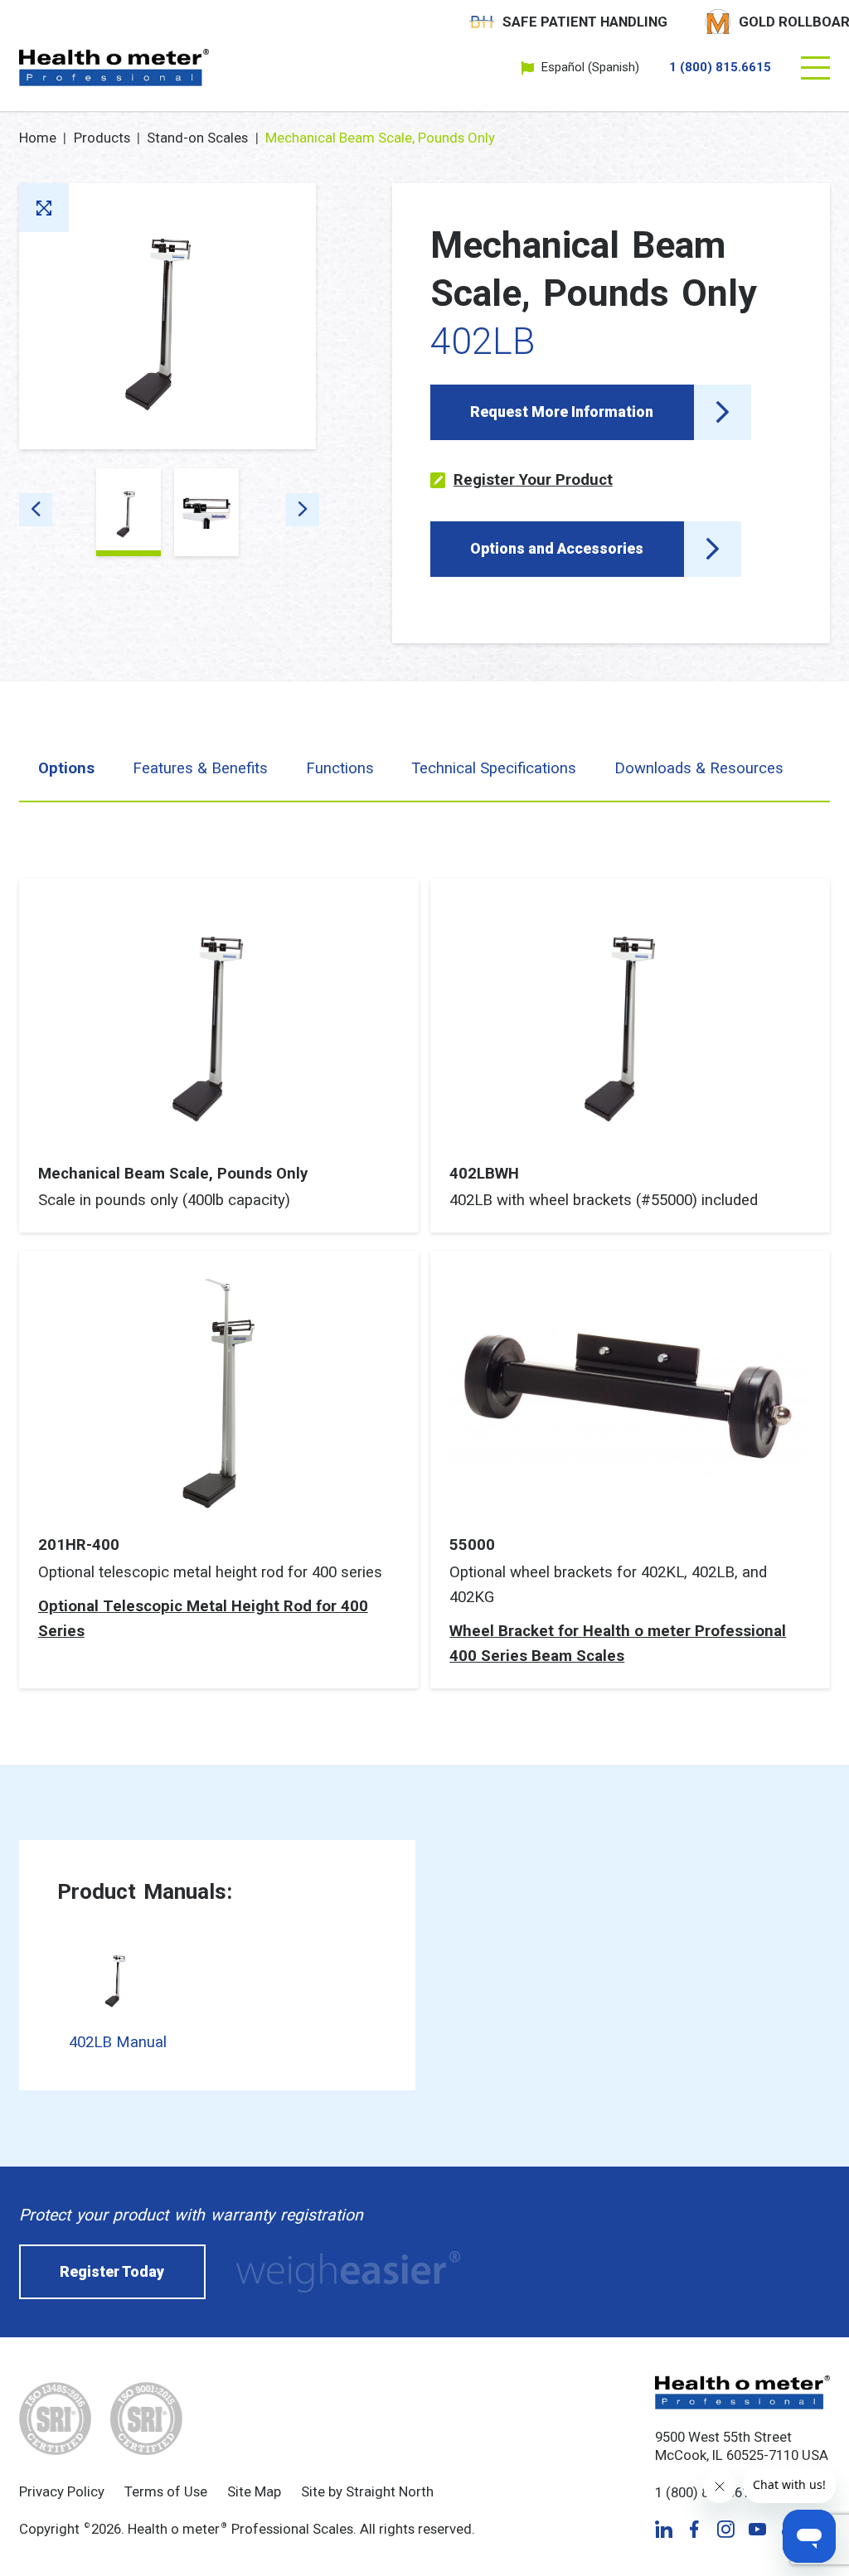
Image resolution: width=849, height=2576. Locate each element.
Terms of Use (166, 2491)
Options (66, 768)
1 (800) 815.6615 (720, 68)
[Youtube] (757, 2529)
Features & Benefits (200, 768)
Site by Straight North (367, 2491)
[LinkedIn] (664, 2529)
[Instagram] (725, 2529)
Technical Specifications (494, 768)
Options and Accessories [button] (557, 549)
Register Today (112, 2272)
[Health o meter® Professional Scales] (114, 68)
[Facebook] (694, 2529)
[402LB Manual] (118, 1979)
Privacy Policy (62, 2491)
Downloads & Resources (699, 768)
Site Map (254, 2491)
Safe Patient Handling (585, 22)
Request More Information (562, 412)
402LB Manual (118, 2042)
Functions (340, 768)
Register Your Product (533, 480)
